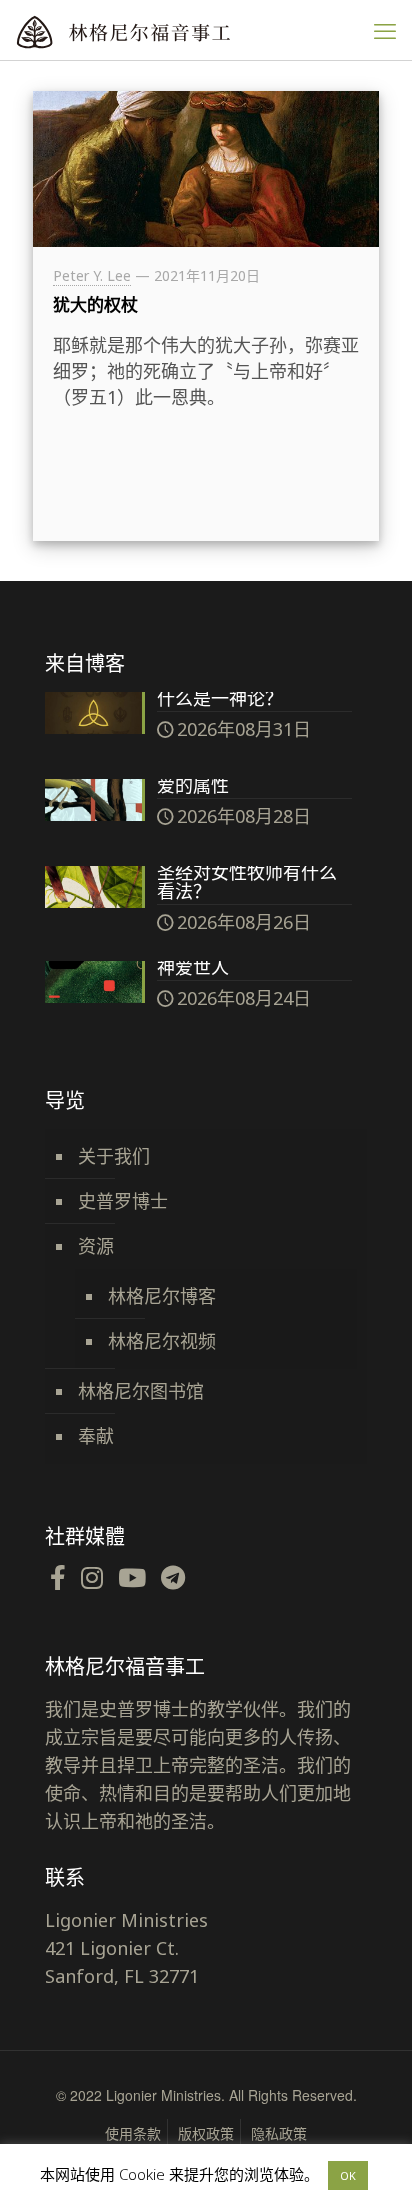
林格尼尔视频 (162, 1341)
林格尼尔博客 (162, 1296)
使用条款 (133, 2133)
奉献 (96, 1436)
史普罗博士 (123, 1201)
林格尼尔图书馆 (141, 1391)
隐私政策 (279, 2133)
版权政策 (206, 2133)
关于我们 (114, 1156)
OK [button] (348, 2175)
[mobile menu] (385, 30)
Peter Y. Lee (92, 275)
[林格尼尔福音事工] (165, 30)
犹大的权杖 (95, 304)
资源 (96, 1246)
